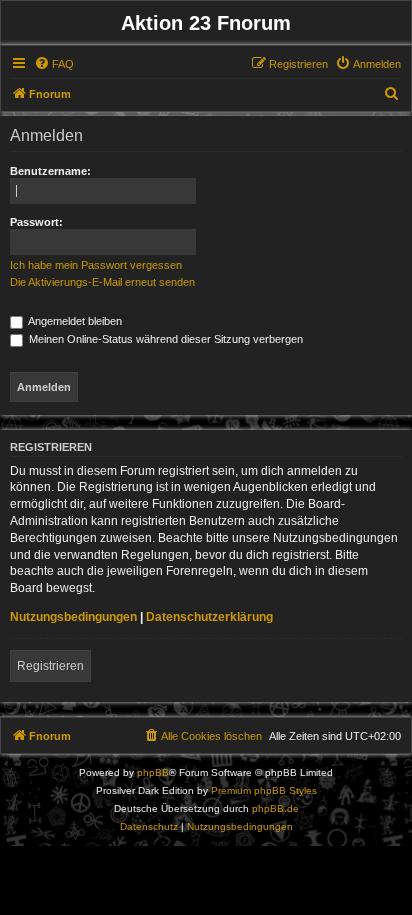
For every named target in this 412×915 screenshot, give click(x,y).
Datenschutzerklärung (209, 617)
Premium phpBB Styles (264, 790)
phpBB (153, 772)
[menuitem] (54, 64)
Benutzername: (50, 171)
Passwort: (36, 222)
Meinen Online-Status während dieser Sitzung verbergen (164, 339)
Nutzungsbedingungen (73, 617)
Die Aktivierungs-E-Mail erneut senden (102, 282)
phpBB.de (275, 808)
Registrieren (50, 666)
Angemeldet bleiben (74, 321)
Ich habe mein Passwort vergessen (96, 265)
